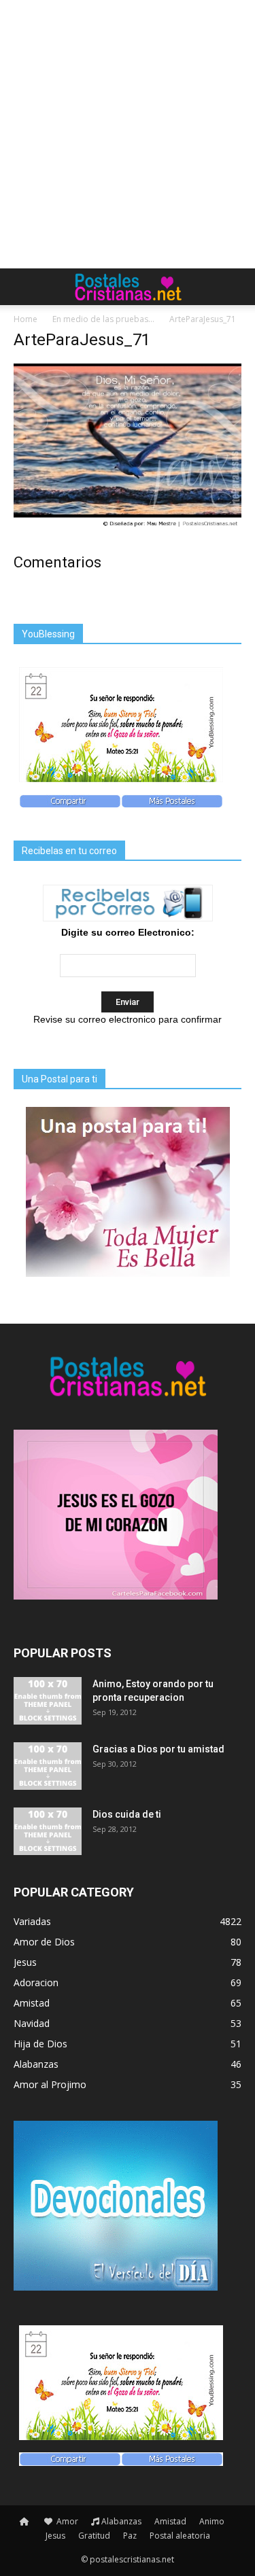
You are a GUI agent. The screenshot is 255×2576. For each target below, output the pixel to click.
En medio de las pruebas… (103, 319)
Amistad (170, 2521)
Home (26, 319)
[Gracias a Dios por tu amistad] (48, 1766)
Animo (212, 2521)
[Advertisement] (128, 134)
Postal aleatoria (180, 2536)
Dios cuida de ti (127, 1814)
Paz (130, 2536)
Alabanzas (121, 2521)
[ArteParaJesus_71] (128, 527)
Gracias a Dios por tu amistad (158, 1749)
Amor (66, 2521)
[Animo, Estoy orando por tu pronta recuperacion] (48, 1701)
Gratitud (94, 2536)
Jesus (55, 2536)
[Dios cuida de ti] (48, 1831)
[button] (236, 287)
